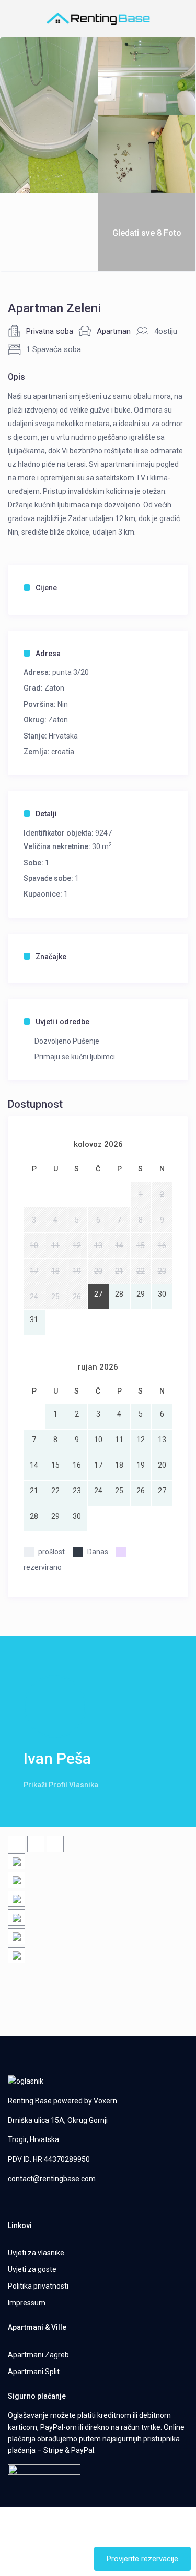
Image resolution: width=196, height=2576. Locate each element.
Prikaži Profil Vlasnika (61, 1785)
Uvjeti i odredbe (62, 1022)
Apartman (114, 331)
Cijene (46, 588)
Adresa (48, 654)
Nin (63, 704)
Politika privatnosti (38, 2286)
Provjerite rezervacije (142, 2559)
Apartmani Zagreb (38, 2355)
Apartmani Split (34, 2372)
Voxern (105, 2101)
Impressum (27, 2303)
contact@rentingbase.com (52, 2179)
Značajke (51, 957)
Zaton (54, 688)
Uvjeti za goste (32, 2269)
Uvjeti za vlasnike (36, 2253)
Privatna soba (50, 331)
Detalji (46, 814)
